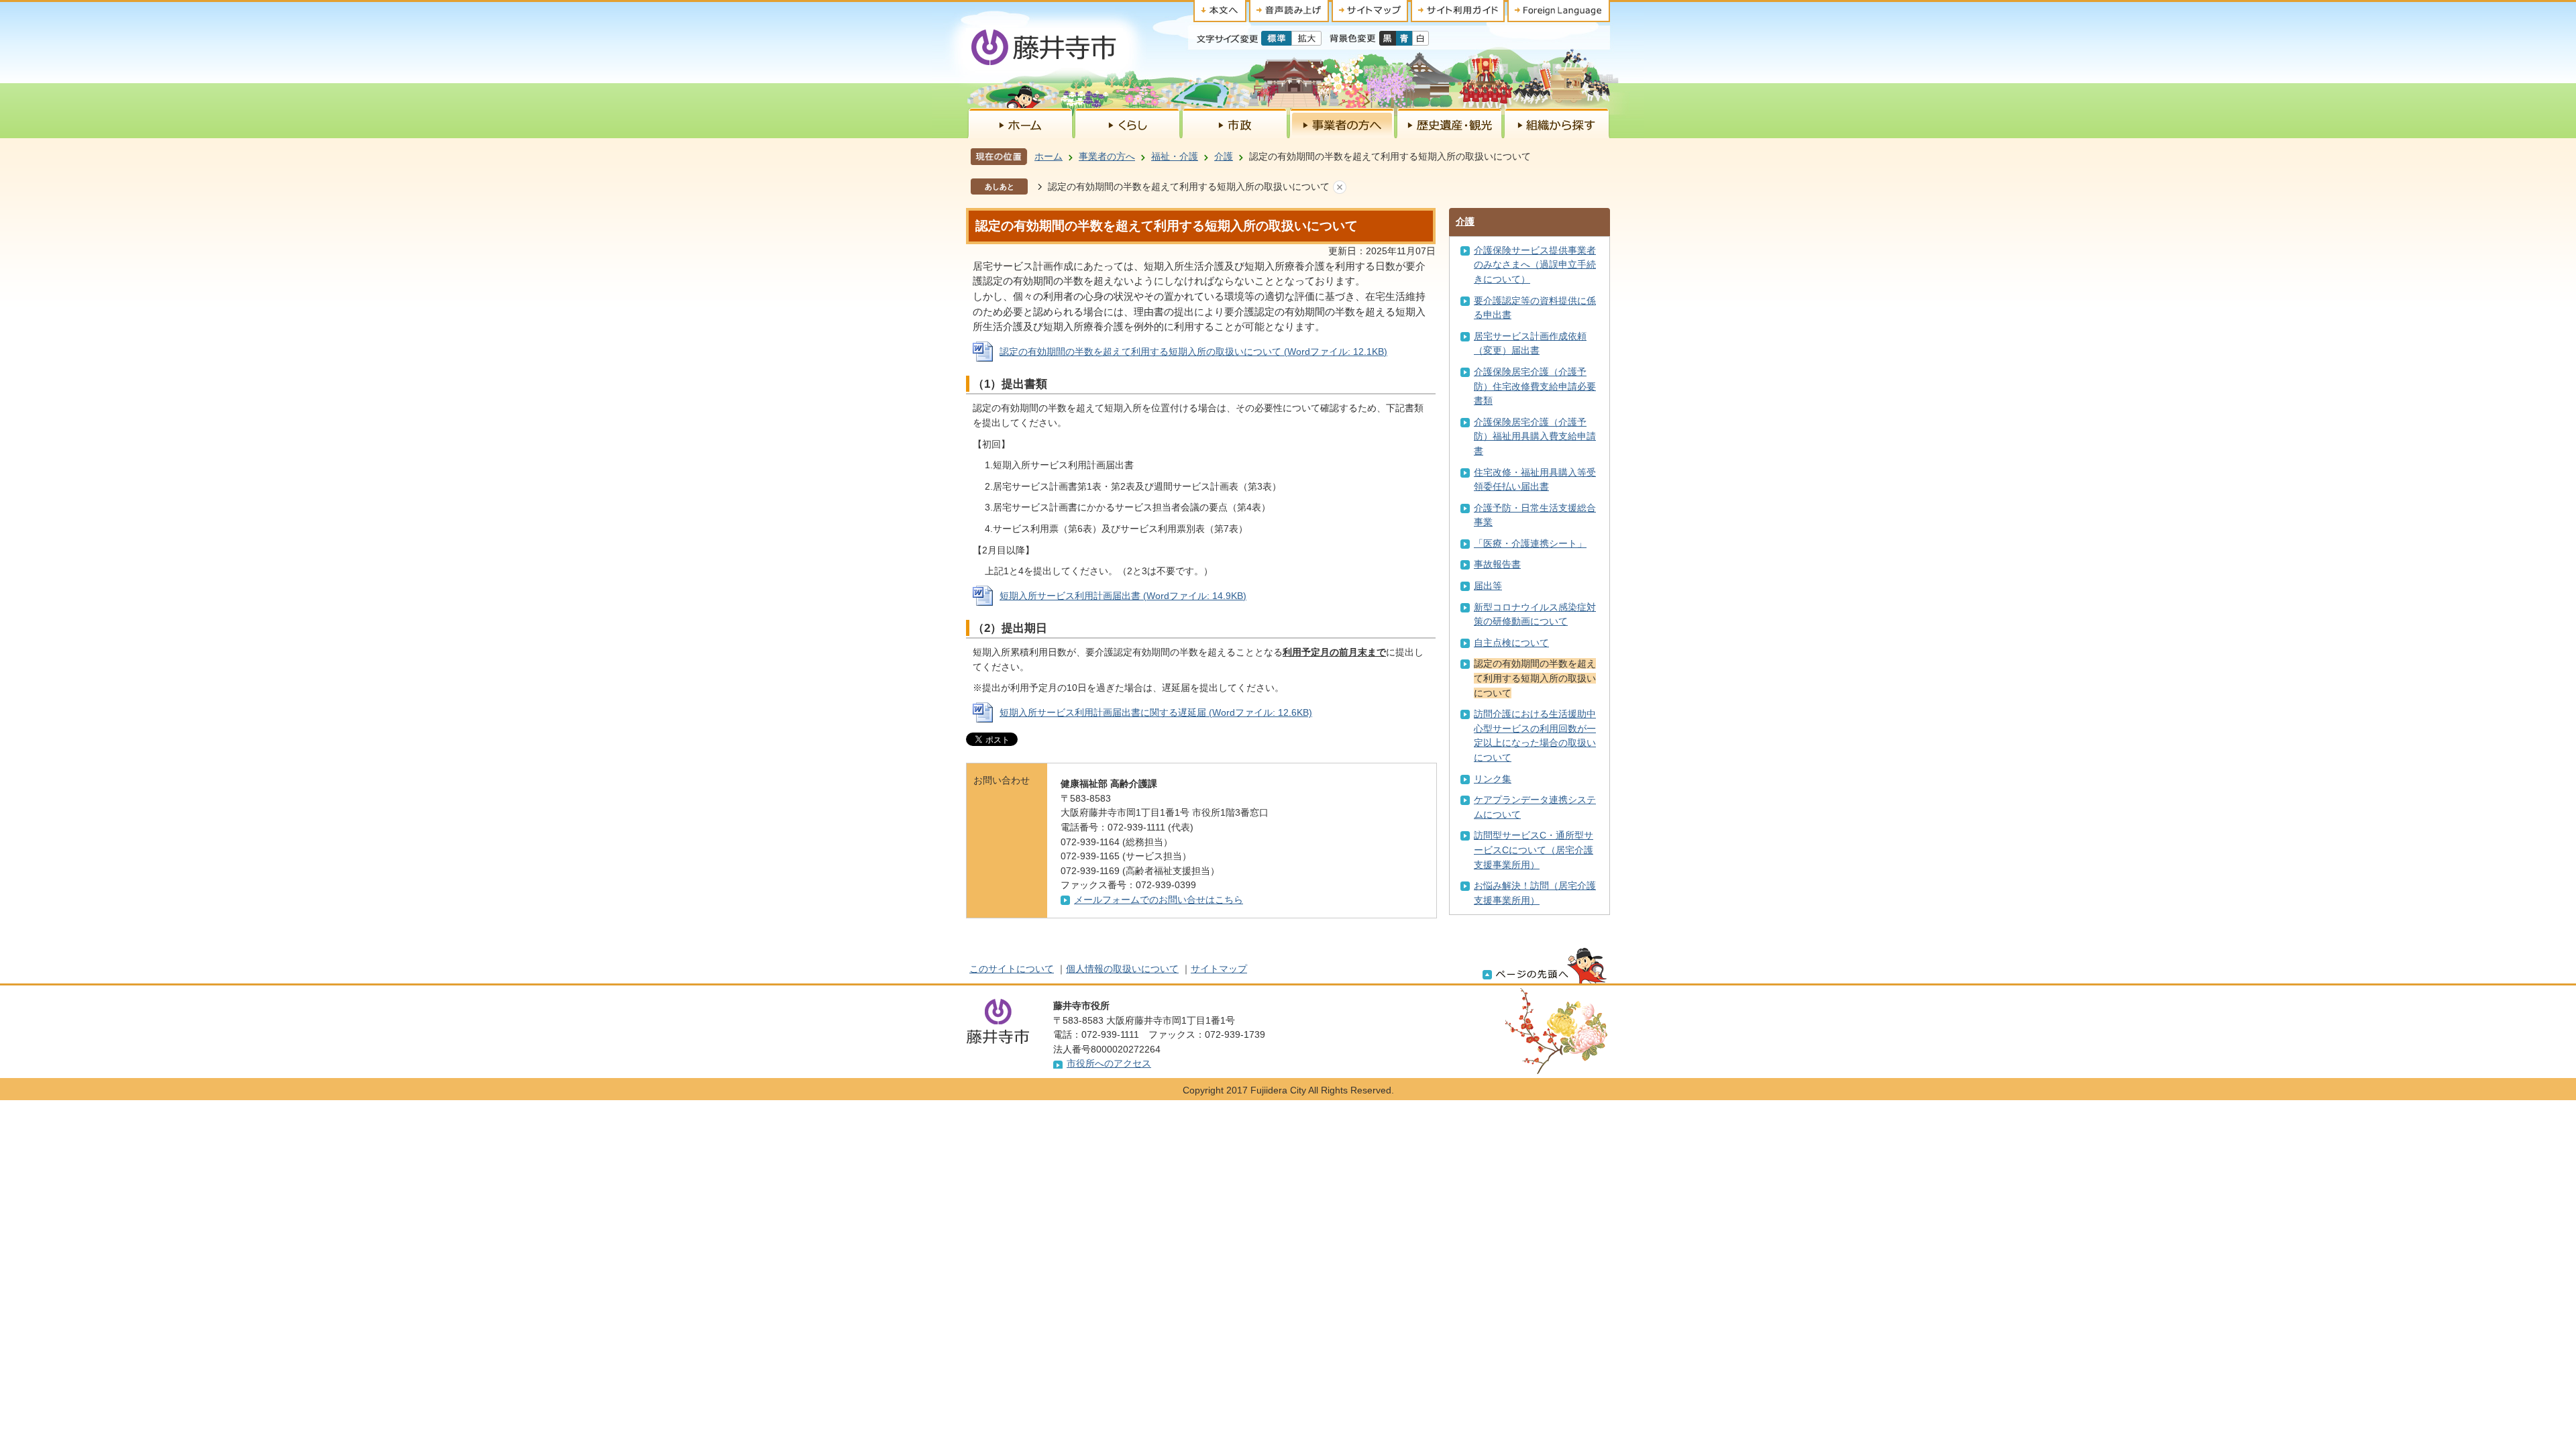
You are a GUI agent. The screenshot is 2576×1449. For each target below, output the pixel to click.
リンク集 (1493, 779)
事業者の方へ (1107, 156)
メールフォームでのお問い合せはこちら (1159, 900)
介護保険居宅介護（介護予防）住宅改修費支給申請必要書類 (1535, 386)
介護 (1224, 156)
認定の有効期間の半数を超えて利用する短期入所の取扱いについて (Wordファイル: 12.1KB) (1193, 352)
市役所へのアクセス (1109, 1063)
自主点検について (1511, 643)
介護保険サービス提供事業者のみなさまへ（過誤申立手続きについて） (1535, 265)
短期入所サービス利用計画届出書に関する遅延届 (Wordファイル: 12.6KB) (1156, 712)
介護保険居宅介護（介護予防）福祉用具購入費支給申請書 (1535, 436)
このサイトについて (1012, 969)
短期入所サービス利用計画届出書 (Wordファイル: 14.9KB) (1123, 596)
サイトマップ (1219, 969)
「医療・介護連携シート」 (1530, 543)
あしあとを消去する (1340, 187)
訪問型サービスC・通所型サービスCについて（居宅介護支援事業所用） (1534, 850)
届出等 (1488, 586)
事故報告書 (1497, 564)
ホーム (1049, 156)
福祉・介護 (1175, 156)
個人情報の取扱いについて (1122, 969)
